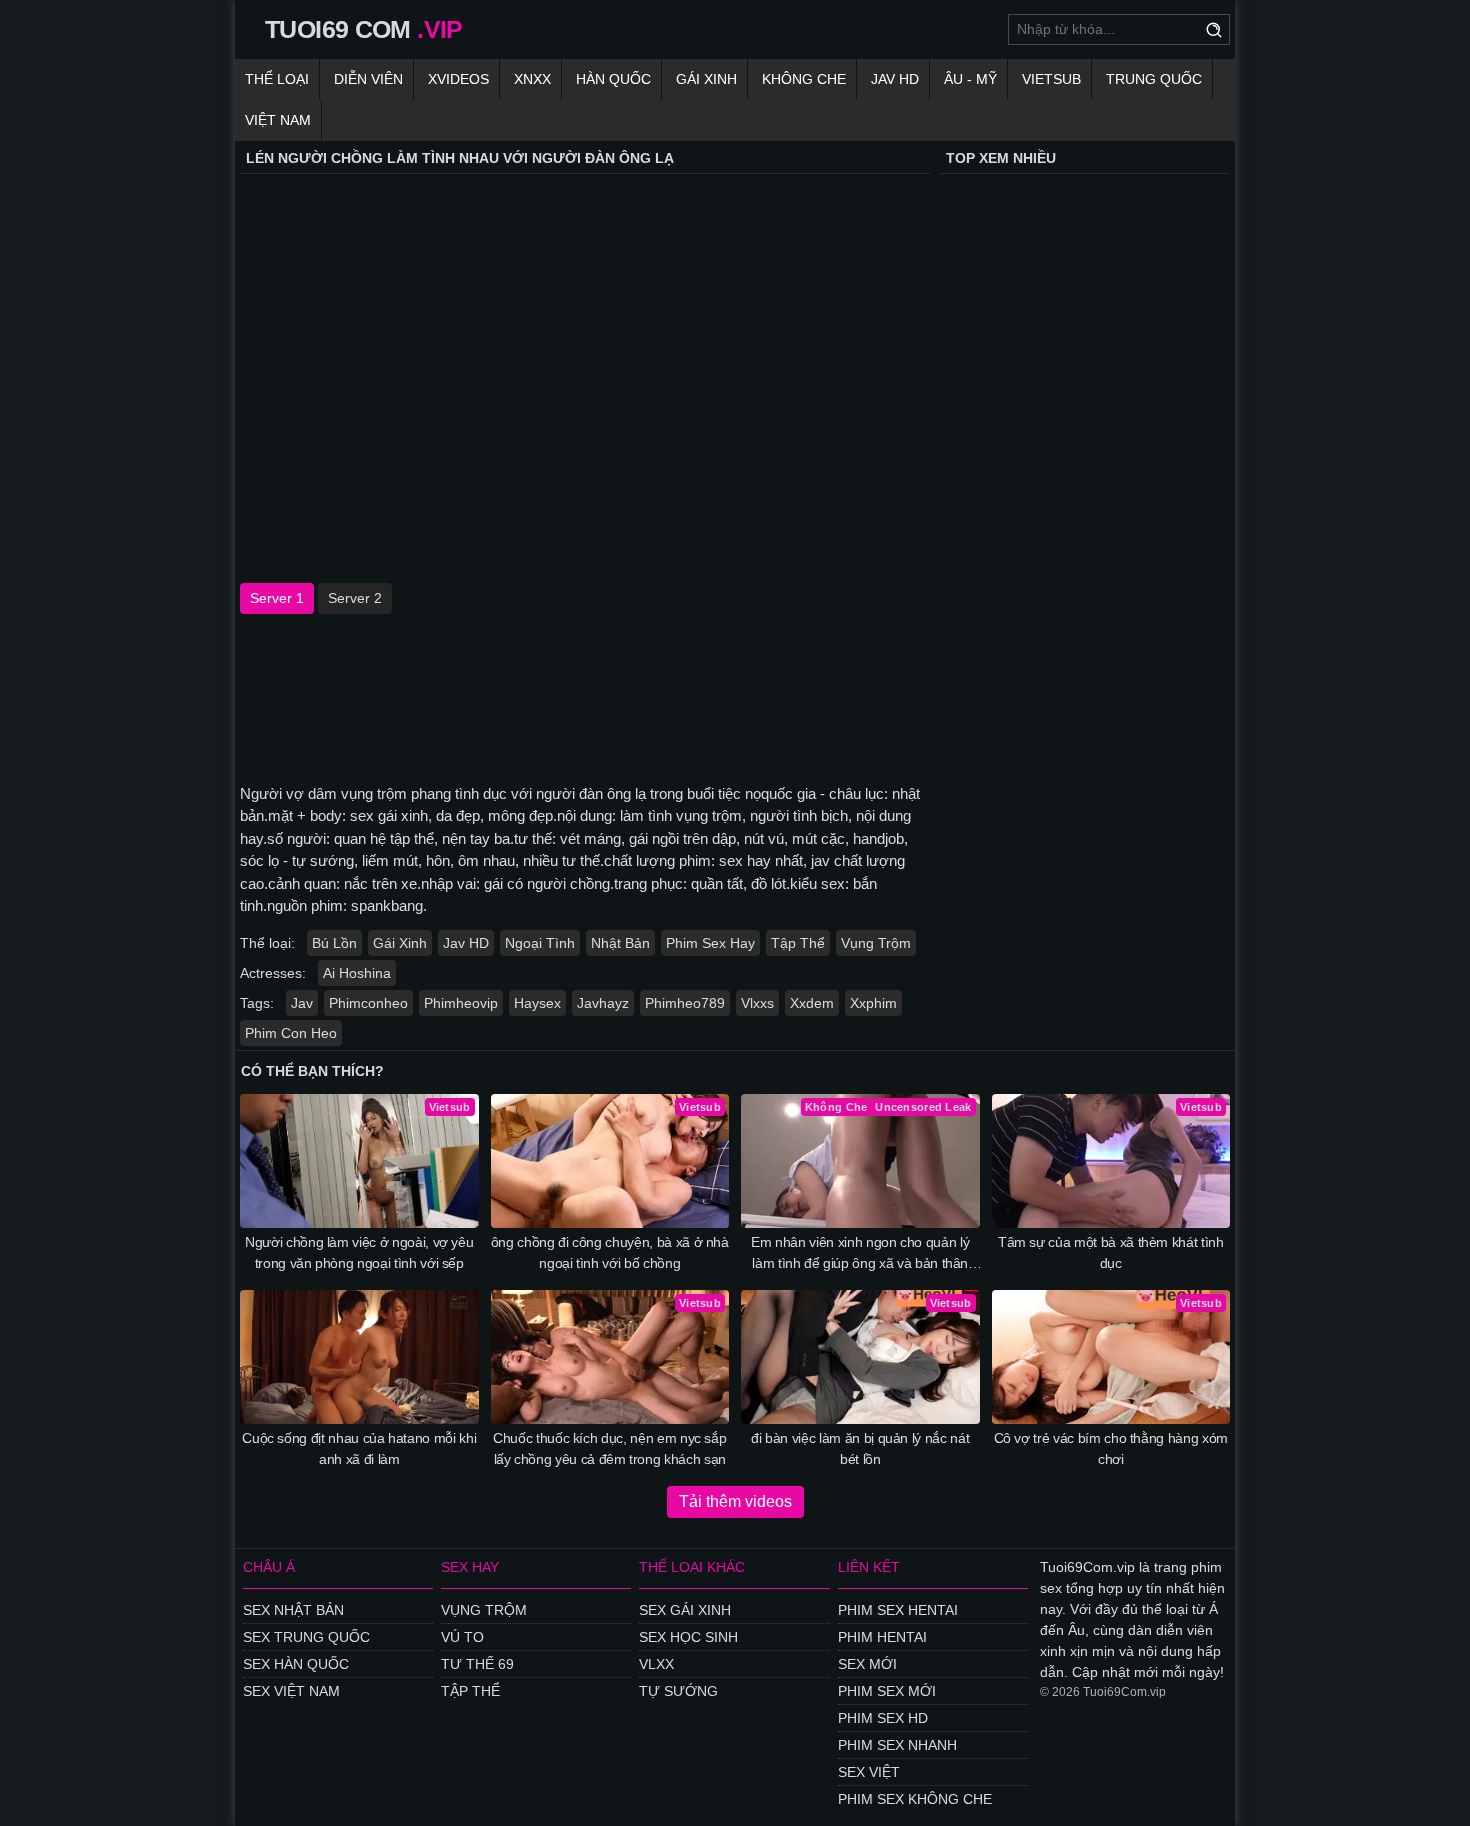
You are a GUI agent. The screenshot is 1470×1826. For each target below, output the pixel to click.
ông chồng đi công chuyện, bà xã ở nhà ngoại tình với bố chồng (610, 1252)
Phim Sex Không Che (915, 1799)
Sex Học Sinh (688, 1637)
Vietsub (1051, 79)
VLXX (656, 1664)
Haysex (537, 1003)
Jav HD (466, 943)
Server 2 (355, 598)
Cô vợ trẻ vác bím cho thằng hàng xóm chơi (1111, 1448)
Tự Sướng (678, 1691)
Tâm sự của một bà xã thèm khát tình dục (1111, 1252)
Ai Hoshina (357, 973)
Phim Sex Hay (710, 943)
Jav (302, 1003)
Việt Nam (278, 120)
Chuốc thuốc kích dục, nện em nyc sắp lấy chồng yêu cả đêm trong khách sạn (609, 1448)
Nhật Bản (620, 943)
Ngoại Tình (540, 943)
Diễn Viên (368, 79)
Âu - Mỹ (970, 79)
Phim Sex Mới (887, 1691)
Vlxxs (757, 1003)
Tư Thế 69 (477, 1664)
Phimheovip (461, 1003)
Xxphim (873, 1003)
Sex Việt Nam (291, 1691)
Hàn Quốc (613, 79)
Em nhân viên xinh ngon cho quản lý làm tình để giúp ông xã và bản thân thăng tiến (860, 1254)
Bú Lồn (334, 943)
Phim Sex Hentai (898, 1610)
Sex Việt (869, 1772)
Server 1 (277, 598)
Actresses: (273, 973)
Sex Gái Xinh (685, 1610)
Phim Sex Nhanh (897, 1745)
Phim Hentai (882, 1637)
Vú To (462, 1637)
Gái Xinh (706, 79)
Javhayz (603, 1003)
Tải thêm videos (735, 1501)
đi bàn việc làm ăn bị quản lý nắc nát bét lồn (860, 1448)
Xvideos (458, 79)
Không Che (804, 79)
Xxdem (812, 1003)
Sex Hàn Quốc (296, 1664)
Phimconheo (368, 1003)
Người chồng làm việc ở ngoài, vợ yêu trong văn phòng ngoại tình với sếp (359, 1252)
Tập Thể (798, 943)
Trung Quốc (1154, 79)
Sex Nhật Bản (293, 1610)
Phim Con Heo (291, 1033)
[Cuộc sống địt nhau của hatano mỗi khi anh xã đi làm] (359, 1357)
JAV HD (895, 79)
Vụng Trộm (876, 943)
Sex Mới (867, 1664)
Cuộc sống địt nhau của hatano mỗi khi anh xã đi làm (359, 1448)
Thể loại (277, 79)
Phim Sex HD (883, 1718)
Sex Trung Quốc (306, 1637)
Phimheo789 (685, 1003)
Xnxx (532, 79)
